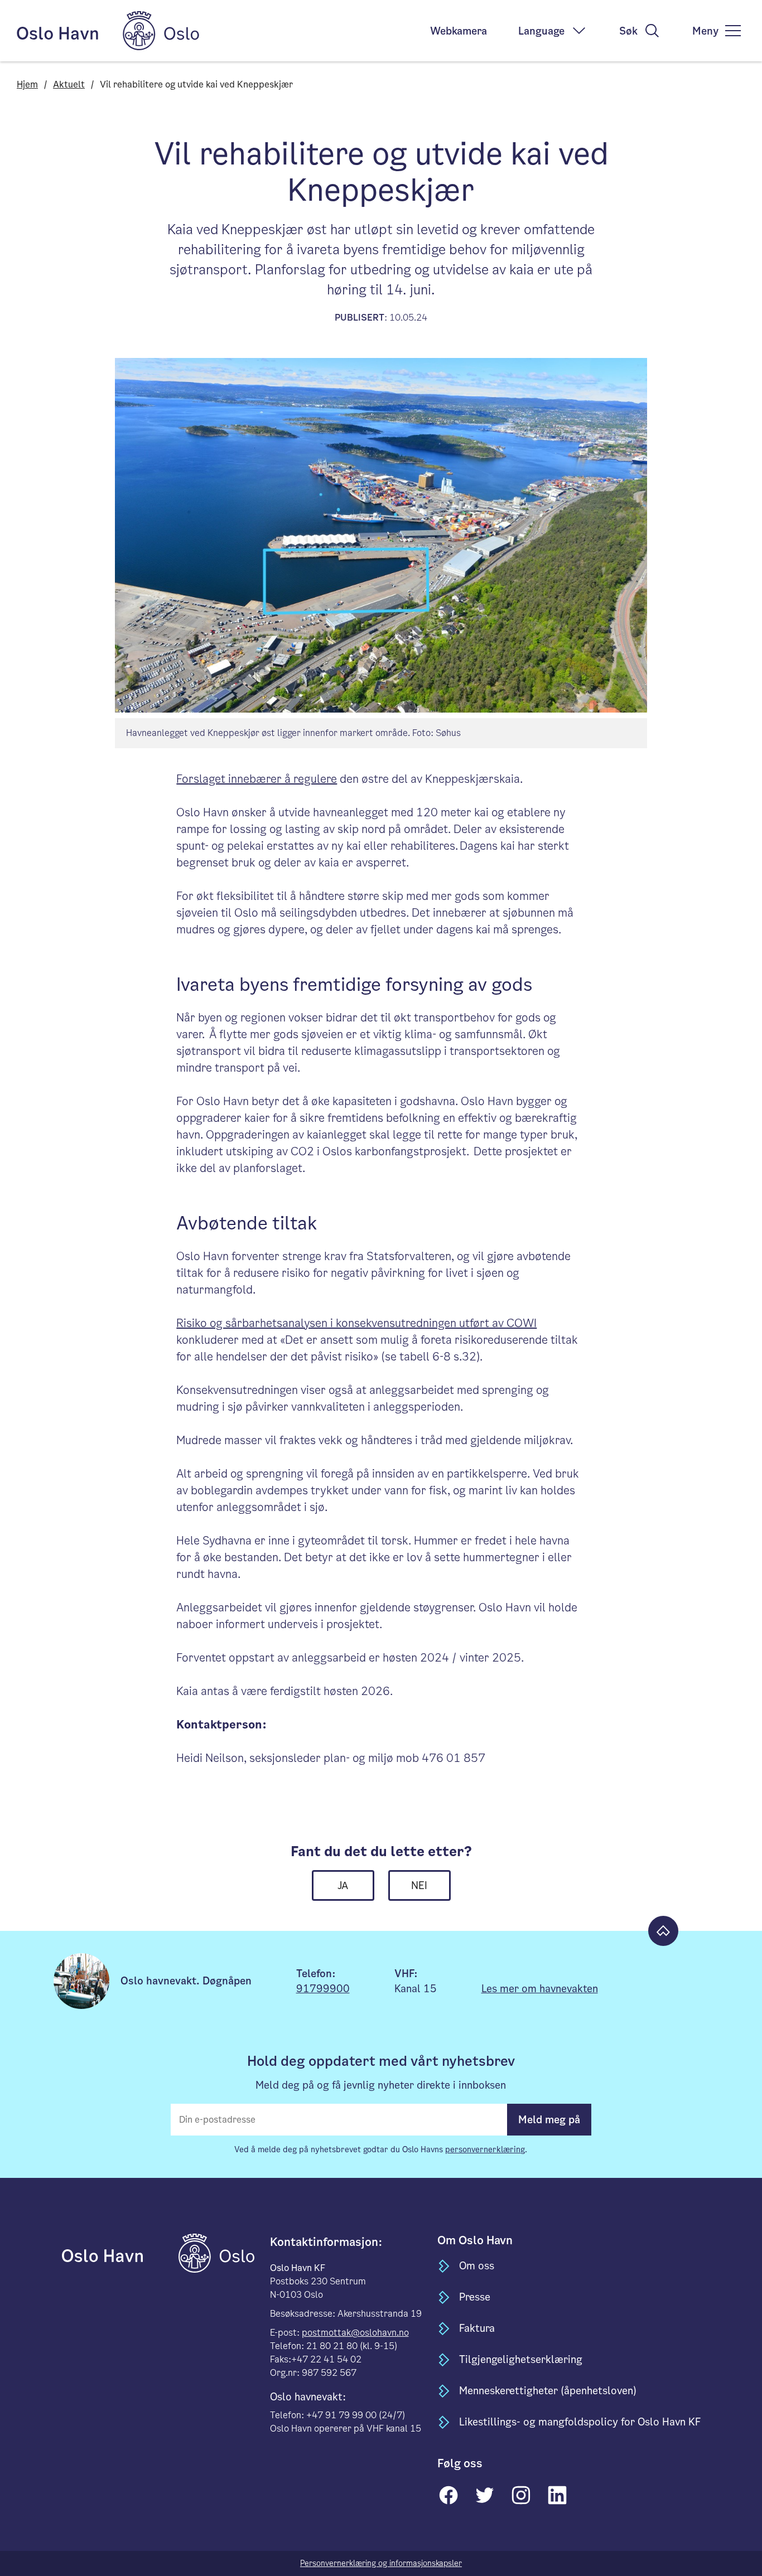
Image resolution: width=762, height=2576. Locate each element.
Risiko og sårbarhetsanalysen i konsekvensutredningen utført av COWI (356, 1323)
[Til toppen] (663, 1931)
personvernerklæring (485, 2149)
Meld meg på (549, 2120)
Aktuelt (69, 84)
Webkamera (459, 31)
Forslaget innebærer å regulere (257, 779)
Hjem (27, 84)
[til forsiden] (119, 2253)
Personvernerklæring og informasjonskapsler (381, 2563)
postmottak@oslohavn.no (355, 2333)
